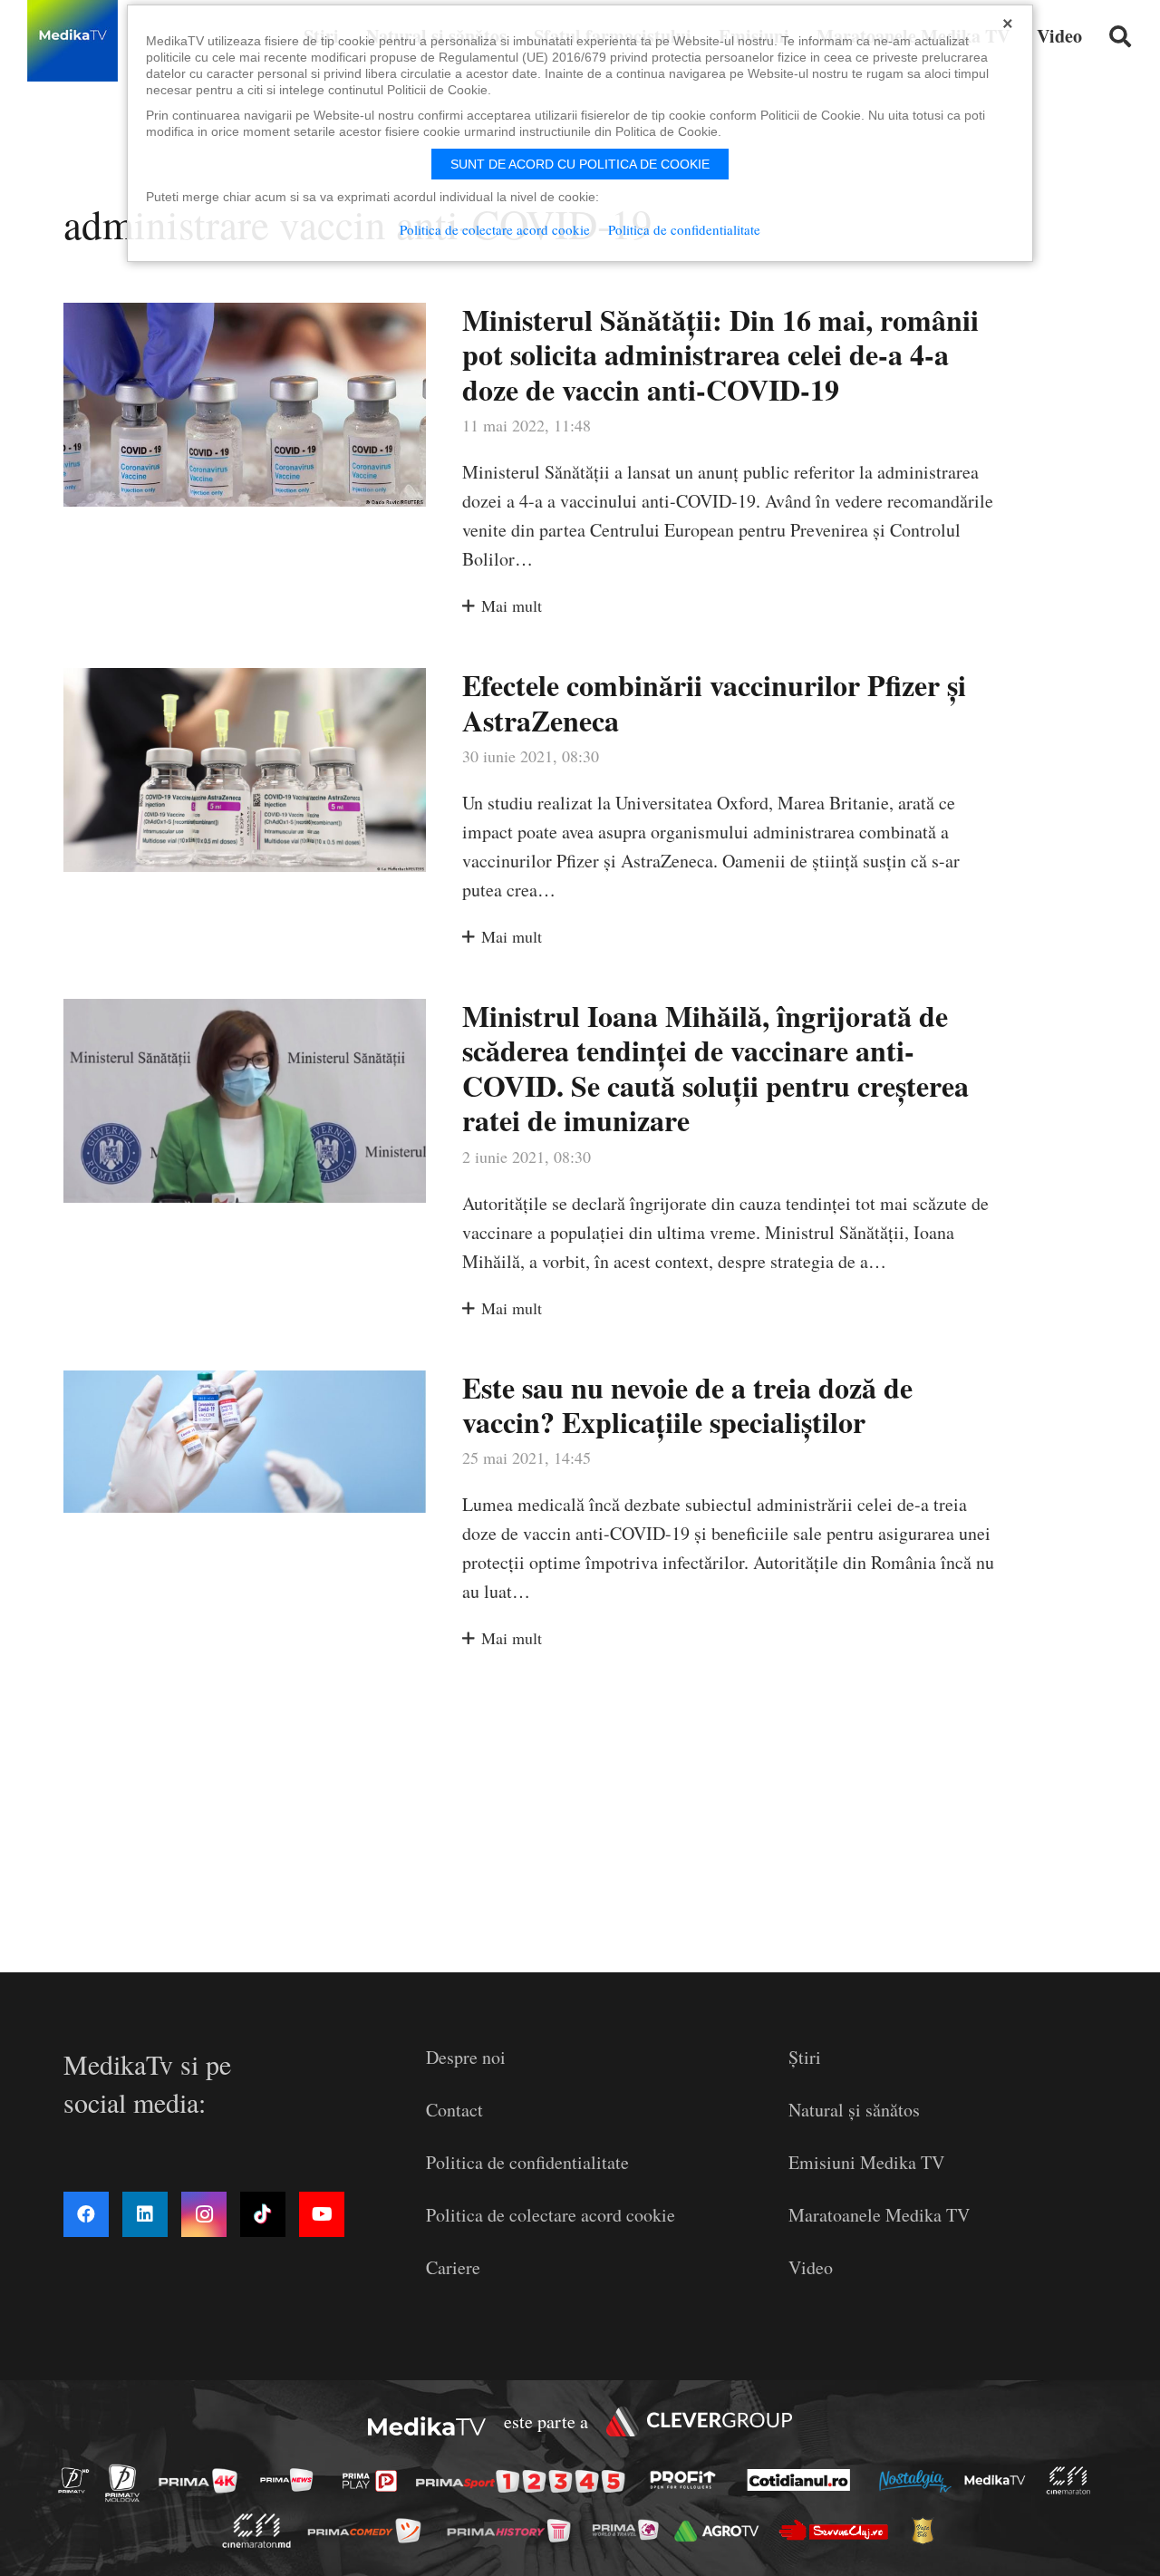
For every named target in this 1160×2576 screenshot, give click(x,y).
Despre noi (466, 2057)
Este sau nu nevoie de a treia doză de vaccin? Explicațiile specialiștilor (687, 1404)
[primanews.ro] (292, 2480)
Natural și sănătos (854, 2110)
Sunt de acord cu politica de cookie (580, 164)
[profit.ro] (688, 2480)
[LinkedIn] (145, 2214)
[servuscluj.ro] (838, 2530)
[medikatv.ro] (1000, 2480)
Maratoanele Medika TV (879, 2215)
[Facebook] (86, 2214)
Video (811, 2267)
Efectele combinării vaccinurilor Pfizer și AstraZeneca (714, 702)
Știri (805, 2057)
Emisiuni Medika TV (866, 2162)
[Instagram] (204, 2214)
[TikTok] (263, 2214)
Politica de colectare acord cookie (551, 2215)
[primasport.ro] (525, 2481)
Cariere (453, 2267)
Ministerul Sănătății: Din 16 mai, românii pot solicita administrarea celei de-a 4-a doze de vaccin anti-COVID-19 (720, 354)
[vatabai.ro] (928, 2532)
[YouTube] (322, 2214)
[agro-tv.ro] (722, 2531)
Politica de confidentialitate (527, 2162)
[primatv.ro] (79, 2480)
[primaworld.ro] (630, 2530)
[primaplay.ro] (374, 2481)
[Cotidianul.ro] (803, 2480)
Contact (454, 2110)
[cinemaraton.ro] (1073, 2480)
